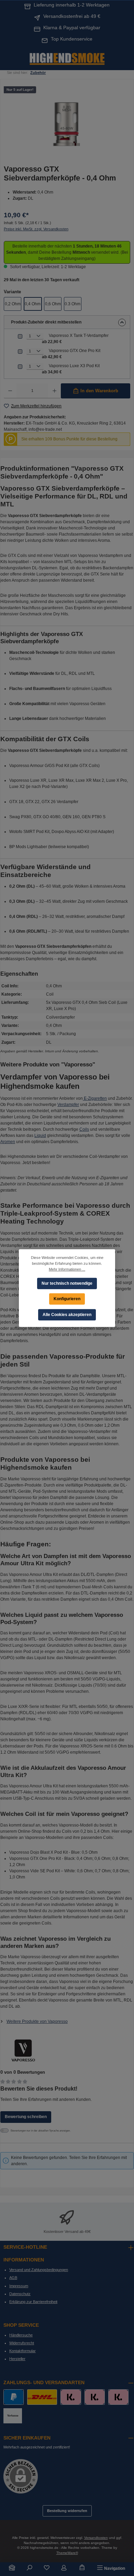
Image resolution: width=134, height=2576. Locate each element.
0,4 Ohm (33, 304)
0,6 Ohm (53, 304)
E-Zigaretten (95, 1098)
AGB (13, 2278)
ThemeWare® (67, 2553)
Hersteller (17, 2359)
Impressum (19, 2286)
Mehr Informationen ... (67, 1269)
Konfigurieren (67, 1298)
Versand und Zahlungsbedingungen (39, 2270)
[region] (67, 122)
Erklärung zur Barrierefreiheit (33, 2302)
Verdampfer (68, 1105)
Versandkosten (96, 2538)
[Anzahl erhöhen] (54, 391)
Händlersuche (21, 2335)
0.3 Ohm (72, 304)
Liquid (40, 1136)
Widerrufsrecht (22, 2343)
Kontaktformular (23, 2351)
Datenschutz (20, 2294)
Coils (84, 1129)
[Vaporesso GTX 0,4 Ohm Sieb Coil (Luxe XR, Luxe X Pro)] (67, 122)
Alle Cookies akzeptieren (67, 1314)
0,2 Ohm (13, 304)
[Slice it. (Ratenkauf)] (71, 2397)
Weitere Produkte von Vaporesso (37, 2021)
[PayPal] (14, 2397)
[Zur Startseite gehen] (67, 58)
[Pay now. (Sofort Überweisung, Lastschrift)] (95, 2397)
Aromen (8, 1142)
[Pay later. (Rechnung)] (118, 2397)
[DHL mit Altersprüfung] (42, 2397)
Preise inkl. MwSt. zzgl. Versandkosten (36, 229)
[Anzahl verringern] (10, 391)
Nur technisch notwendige (67, 1283)
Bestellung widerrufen (67, 2511)
